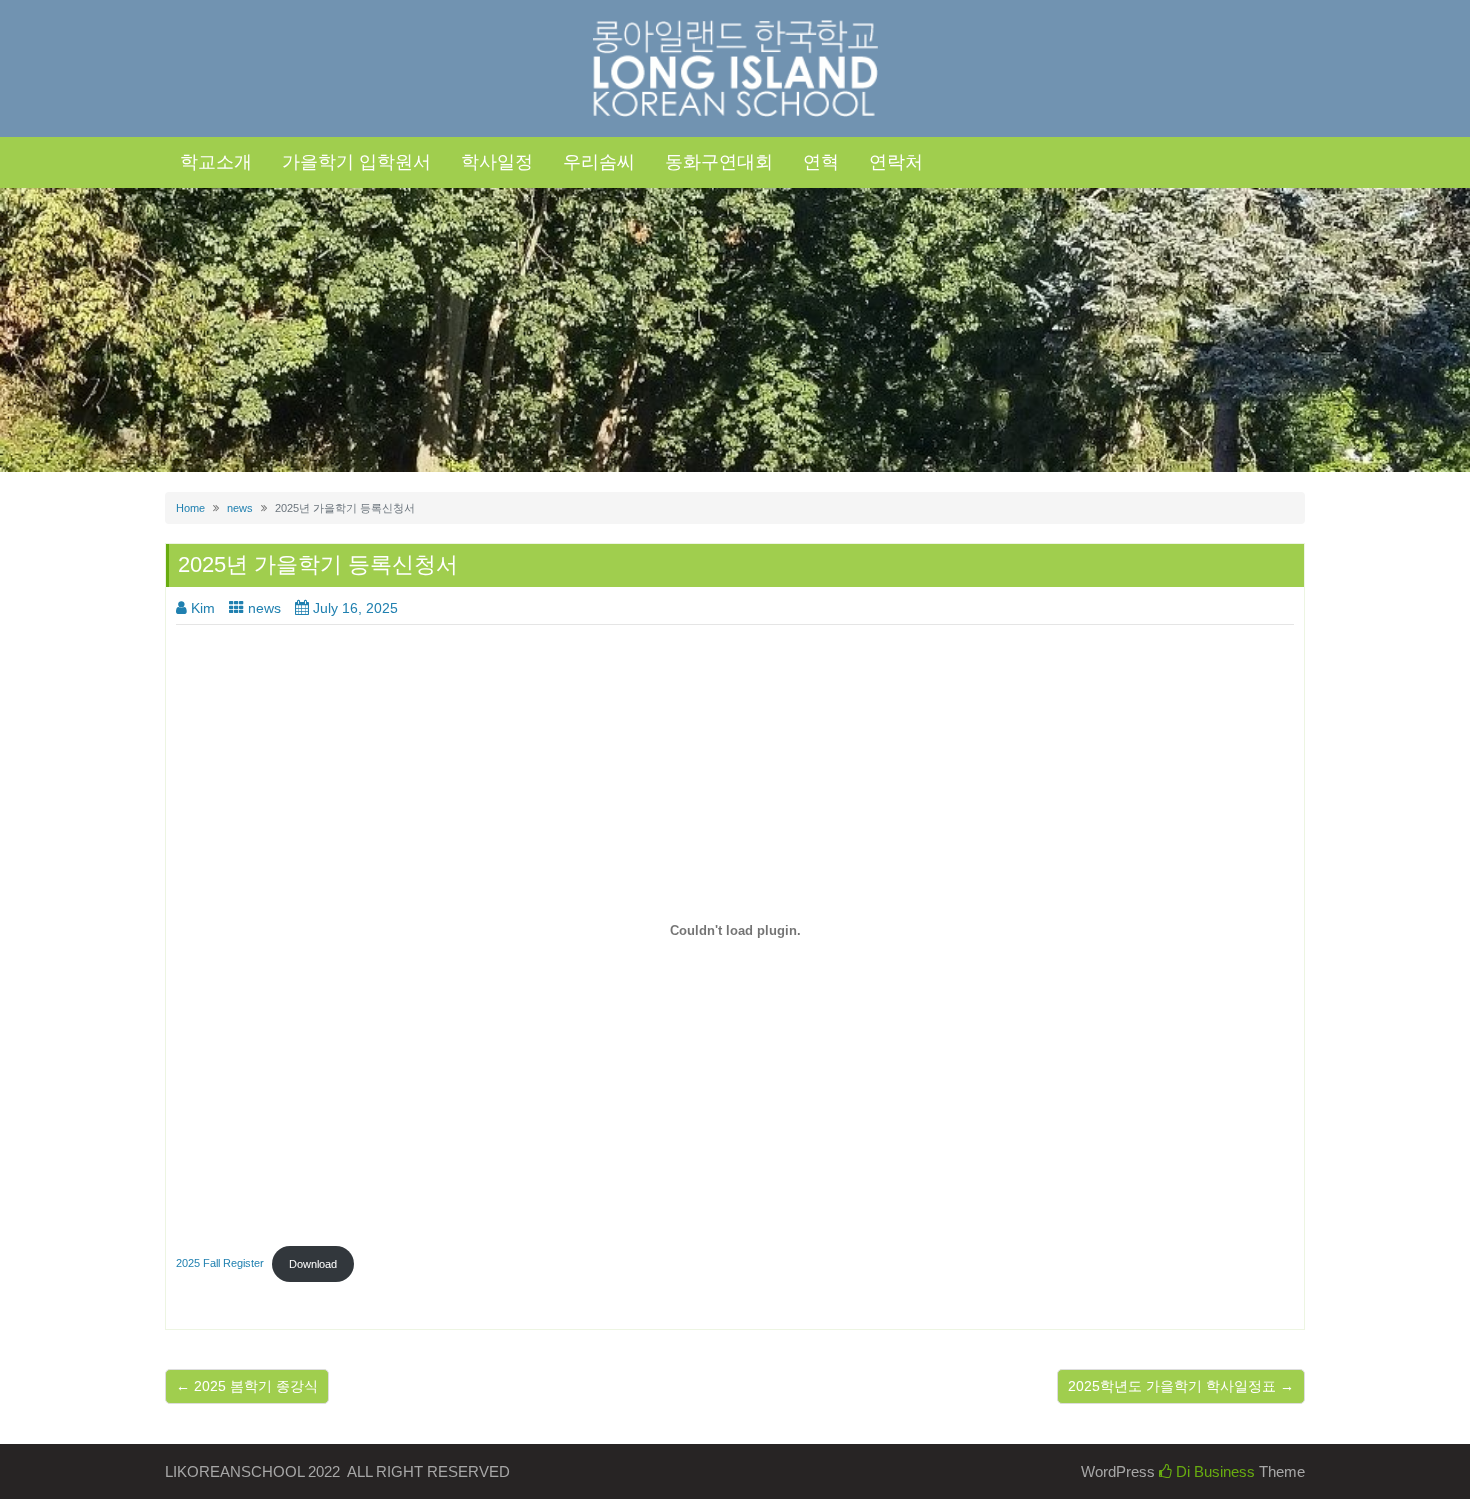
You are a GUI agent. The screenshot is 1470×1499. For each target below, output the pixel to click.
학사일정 (497, 162)
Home (190, 508)
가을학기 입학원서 (356, 162)
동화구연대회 (719, 162)
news (240, 508)
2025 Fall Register (220, 1264)
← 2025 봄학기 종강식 (247, 1386)
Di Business (1213, 1471)
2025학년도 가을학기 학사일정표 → (1181, 1386)
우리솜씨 (599, 162)
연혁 (821, 162)
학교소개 (216, 162)
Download (313, 1264)
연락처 (896, 162)
